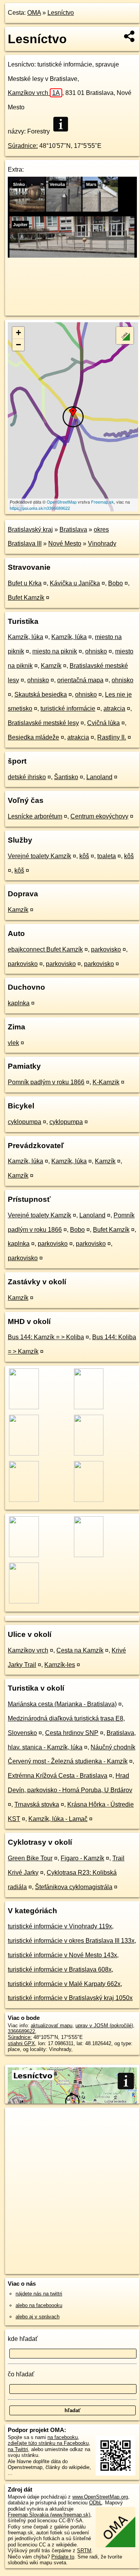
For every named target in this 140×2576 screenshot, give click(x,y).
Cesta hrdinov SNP (72, 1733)
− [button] (18, 345)
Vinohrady (102, 543)
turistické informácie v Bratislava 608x (60, 1969)
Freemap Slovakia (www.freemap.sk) (49, 2515)
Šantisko (66, 777)
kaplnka (19, 1003)
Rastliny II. (112, 737)
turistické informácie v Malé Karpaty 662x (64, 1984)
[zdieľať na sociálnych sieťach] (130, 36)
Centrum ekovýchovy (99, 816)
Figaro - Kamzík (82, 1858)
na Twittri (18, 2449)
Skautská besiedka (41, 694)
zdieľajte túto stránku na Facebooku (48, 2443)
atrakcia (114, 709)
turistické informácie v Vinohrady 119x (60, 1926)
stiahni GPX (21, 2043)
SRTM (84, 2551)
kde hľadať (23, 2339)
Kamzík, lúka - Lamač (58, 1819)
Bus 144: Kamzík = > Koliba (46, 1337)
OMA (34, 13)
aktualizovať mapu (52, 2026)
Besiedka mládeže (33, 737)
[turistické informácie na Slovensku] (63, 124)
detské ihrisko (27, 777)
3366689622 (21, 2031)
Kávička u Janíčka (75, 583)
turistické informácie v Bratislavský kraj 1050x (70, 1998)
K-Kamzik (106, 1082)
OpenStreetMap (62, 502)
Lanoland (99, 777)
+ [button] (18, 333)
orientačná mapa (80, 680)
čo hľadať (21, 2374)
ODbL (95, 2503)
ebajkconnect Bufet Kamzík (45, 949)
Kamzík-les (60, 1665)
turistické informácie (68, 709)
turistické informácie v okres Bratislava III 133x (71, 1941)
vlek (13, 1043)
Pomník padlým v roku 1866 (46, 1082)
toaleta (107, 856)
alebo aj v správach (38, 2317)
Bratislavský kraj (30, 529)
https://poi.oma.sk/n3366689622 (40, 508)
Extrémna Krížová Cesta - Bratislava (58, 1776)
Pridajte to (63, 2557)
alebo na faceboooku (39, 2305)
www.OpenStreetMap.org (100, 2497)
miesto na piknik (55, 651)
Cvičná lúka (103, 723)
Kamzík (51, 666)
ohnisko (96, 651)
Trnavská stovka (37, 1804)
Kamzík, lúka (25, 637)
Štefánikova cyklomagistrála (74, 1887)
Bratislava (73, 529)
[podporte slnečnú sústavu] (72, 255)
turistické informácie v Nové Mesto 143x (62, 1955)
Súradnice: (23, 146)
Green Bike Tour (30, 1858)
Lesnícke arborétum (35, 816)
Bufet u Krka (25, 583)
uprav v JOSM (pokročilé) (104, 2026)
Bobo (115, 583)
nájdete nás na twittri (39, 2294)
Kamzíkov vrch (34, 93)
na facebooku (63, 2437)
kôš (84, 856)
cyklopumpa (24, 1122)
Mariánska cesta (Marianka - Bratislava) (62, 1704)
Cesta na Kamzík (80, 1650)
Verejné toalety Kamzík (39, 856)
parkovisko (106, 949)
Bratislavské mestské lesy (43, 723)
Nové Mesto (65, 543)
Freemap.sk (102, 502)
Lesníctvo (61, 13)
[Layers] (125, 335)
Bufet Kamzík (26, 598)
